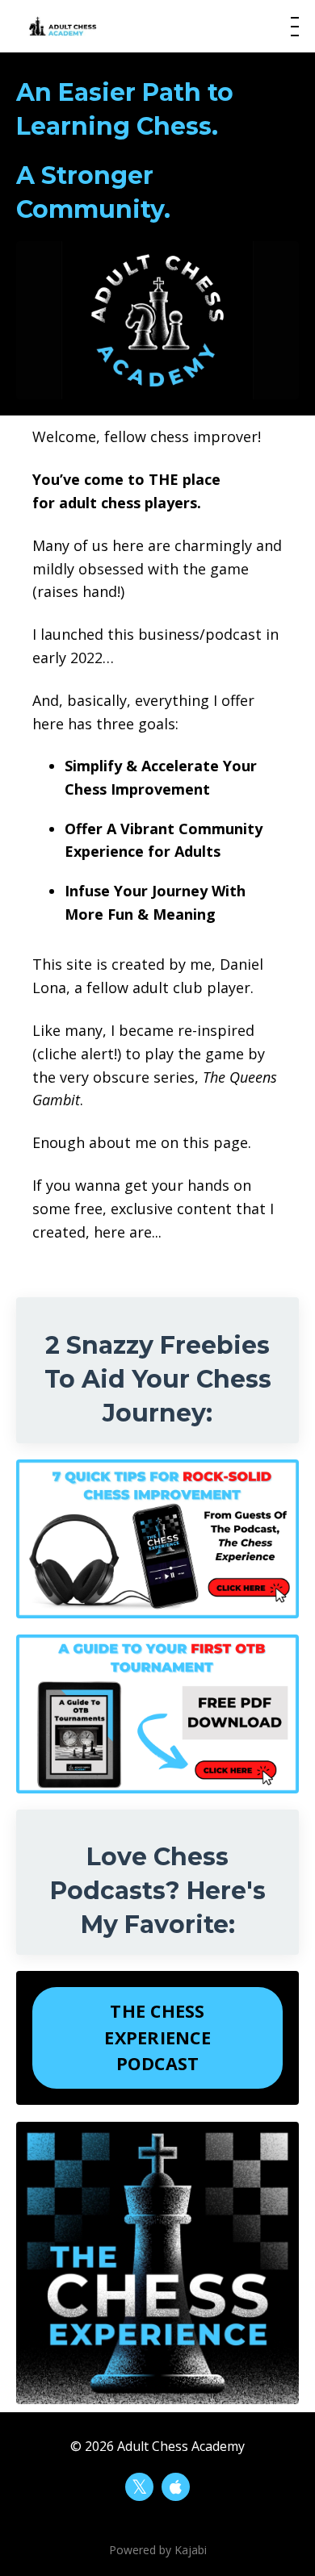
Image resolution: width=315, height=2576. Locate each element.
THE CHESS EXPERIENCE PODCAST (157, 2037)
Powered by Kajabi (158, 2550)
